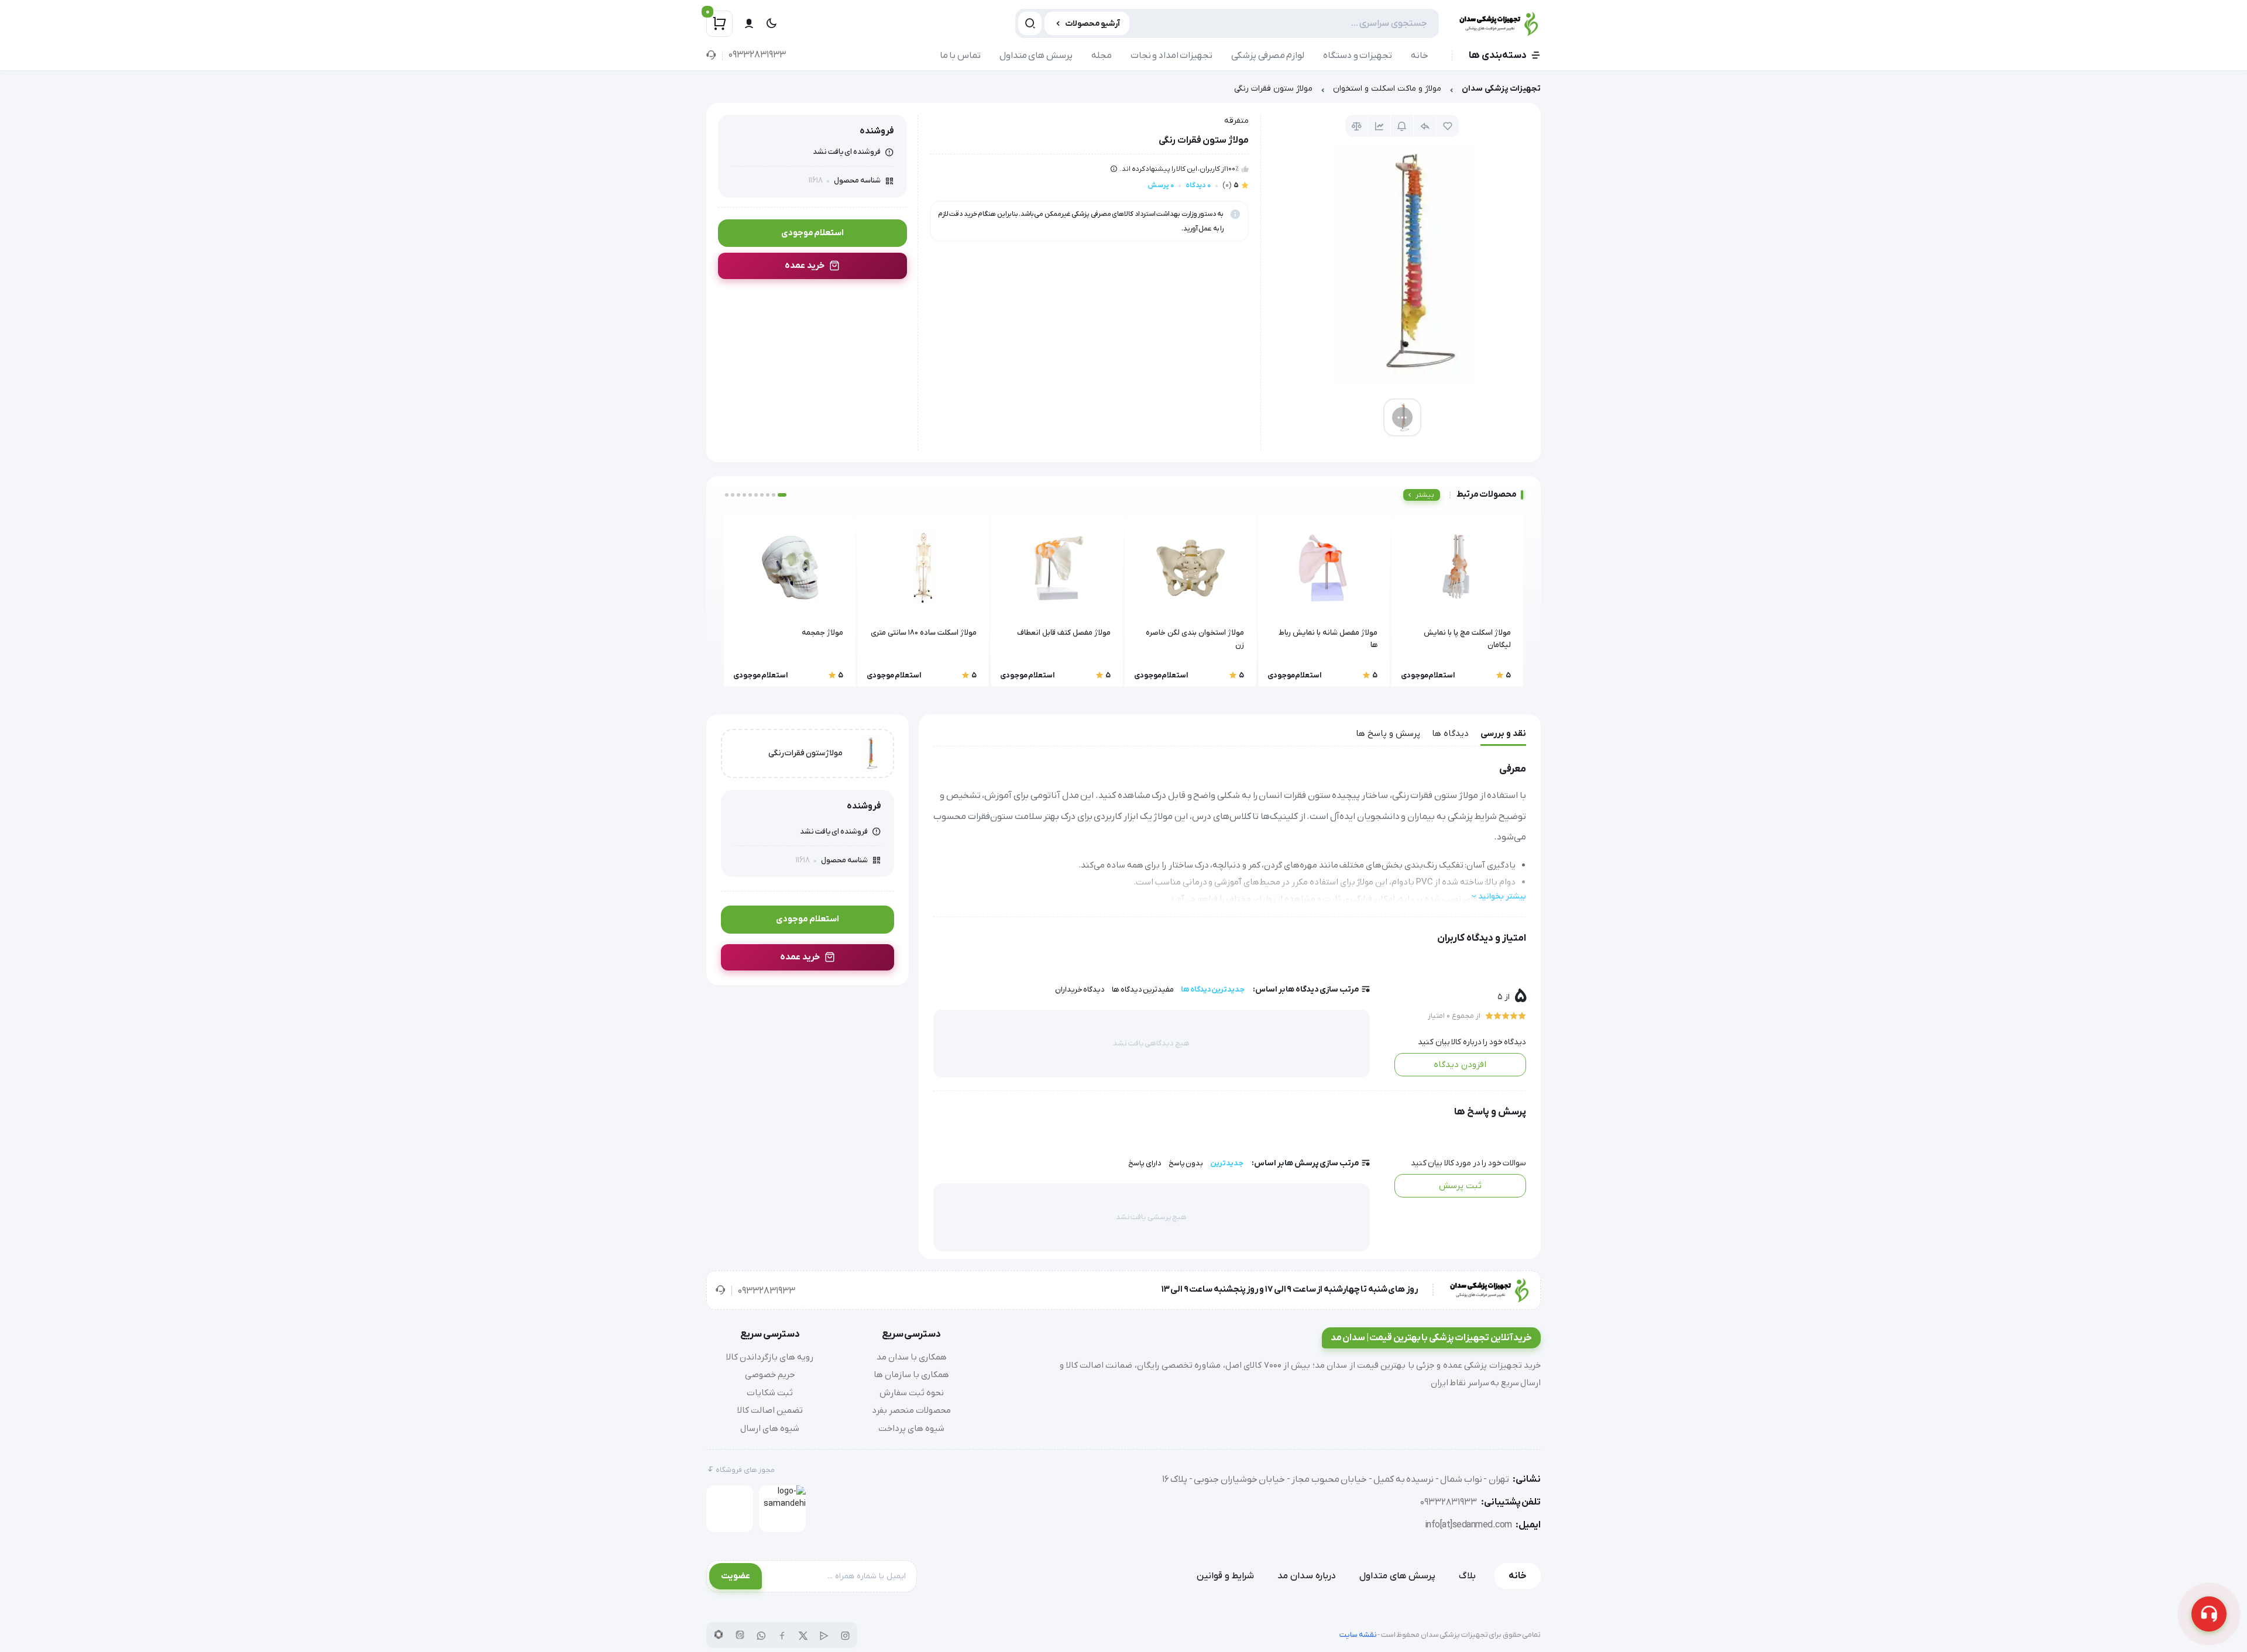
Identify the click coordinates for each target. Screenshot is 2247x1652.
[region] (1123, 92)
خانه (1420, 56)
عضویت (736, 1576)
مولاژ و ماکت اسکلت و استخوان (1387, 89)
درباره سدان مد (1307, 1576)
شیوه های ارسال (770, 1429)
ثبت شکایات (770, 1393)
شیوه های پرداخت (911, 1429)
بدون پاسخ (1186, 1163)
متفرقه (1236, 121)
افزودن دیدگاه (1460, 1065)
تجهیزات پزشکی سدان (1501, 89)
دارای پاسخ (1145, 1163)
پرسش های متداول (1036, 56)
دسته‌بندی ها (1498, 56)
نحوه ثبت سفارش (912, 1393)
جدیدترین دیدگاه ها (1213, 990)
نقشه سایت (1358, 1635)
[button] (782, 495)
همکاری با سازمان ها (911, 1375)
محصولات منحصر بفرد (911, 1410)
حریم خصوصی (770, 1375)
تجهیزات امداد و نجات (1172, 56)
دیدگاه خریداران (1080, 990)
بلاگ (1467, 1576)
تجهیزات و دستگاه (1358, 56)
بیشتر (1425, 495)
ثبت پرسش (1460, 1186)
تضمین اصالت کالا (770, 1410)
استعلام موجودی (813, 233)
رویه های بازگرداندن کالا (770, 1357)
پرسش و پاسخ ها (1388, 734)
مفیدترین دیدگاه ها (1143, 990)
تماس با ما (960, 56)
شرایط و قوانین (1225, 1576)
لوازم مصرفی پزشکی (1268, 56)
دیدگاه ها (1450, 734)
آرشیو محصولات (1093, 24)
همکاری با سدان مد (912, 1357)
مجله (1102, 56)
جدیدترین (1227, 1163)
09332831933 (757, 55)
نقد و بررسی (1503, 734)
